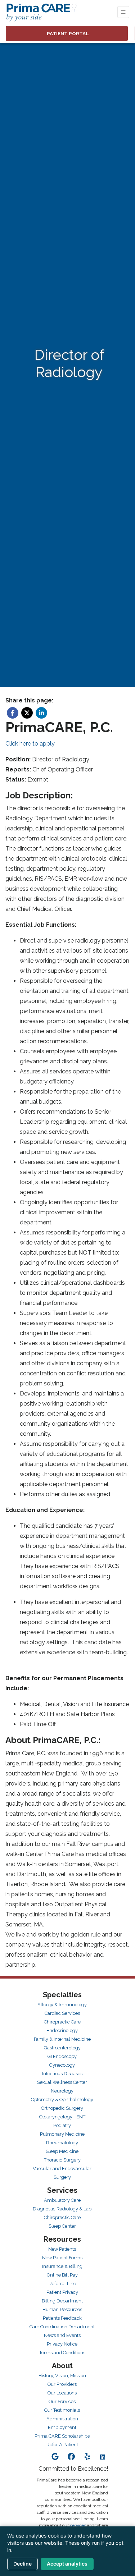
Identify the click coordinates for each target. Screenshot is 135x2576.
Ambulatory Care (62, 2200)
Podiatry (62, 2125)
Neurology (62, 2091)
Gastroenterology (62, 2048)
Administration (62, 2419)
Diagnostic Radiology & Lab (62, 2209)
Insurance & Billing (62, 2266)
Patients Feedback (62, 2318)
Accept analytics (67, 2564)
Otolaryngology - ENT (62, 2117)
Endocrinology (62, 2030)
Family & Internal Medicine (62, 2039)
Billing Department (62, 2301)
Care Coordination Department (62, 2327)
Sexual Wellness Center (62, 2082)
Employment (62, 2427)
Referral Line (62, 2284)
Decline (22, 2564)
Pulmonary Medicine (62, 2134)
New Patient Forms (62, 2258)
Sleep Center (62, 2226)
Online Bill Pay (62, 2275)
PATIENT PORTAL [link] (67, 33)
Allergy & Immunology (62, 2005)
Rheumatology (62, 2143)
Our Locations (62, 2393)
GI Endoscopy (62, 2056)
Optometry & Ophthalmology (62, 2100)
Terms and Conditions (62, 2353)
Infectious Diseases (62, 2074)
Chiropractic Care (62, 2022)
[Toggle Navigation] (123, 12)
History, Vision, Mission (62, 2376)
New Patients (62, 2249)
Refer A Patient (62, 2445)
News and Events (62, 2335)
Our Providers (62, 2384)
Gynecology (62, 2065)
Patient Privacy (62, 2292)
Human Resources (62, 2309)
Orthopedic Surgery (62, 2108)
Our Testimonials (62, 2410)
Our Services (62, 2401)
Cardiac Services (62, 2013)
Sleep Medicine (62, 2151)
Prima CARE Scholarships (62, 2436)
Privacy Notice (62, 2344)
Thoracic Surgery (62, 2160)
